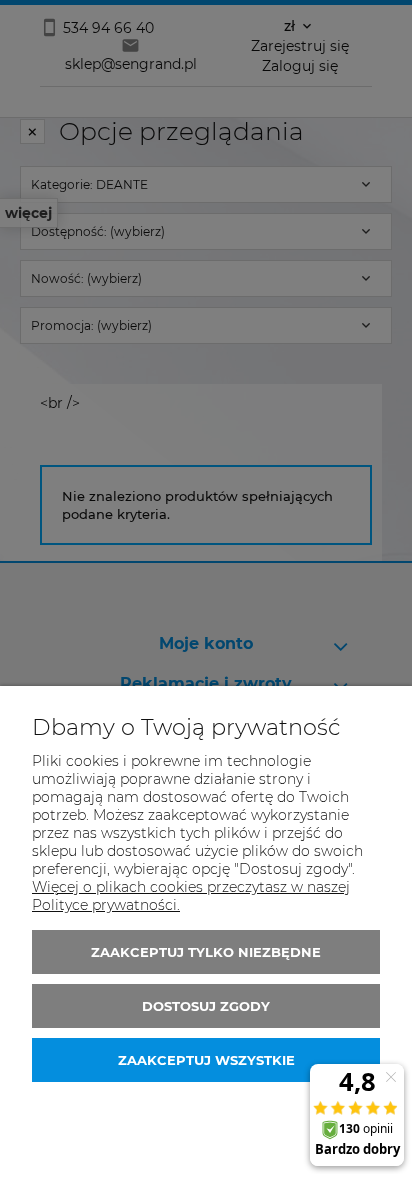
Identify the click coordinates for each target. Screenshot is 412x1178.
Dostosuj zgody (206, 1006)
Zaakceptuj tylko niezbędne (206, 952)
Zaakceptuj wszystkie (206, 1060)
